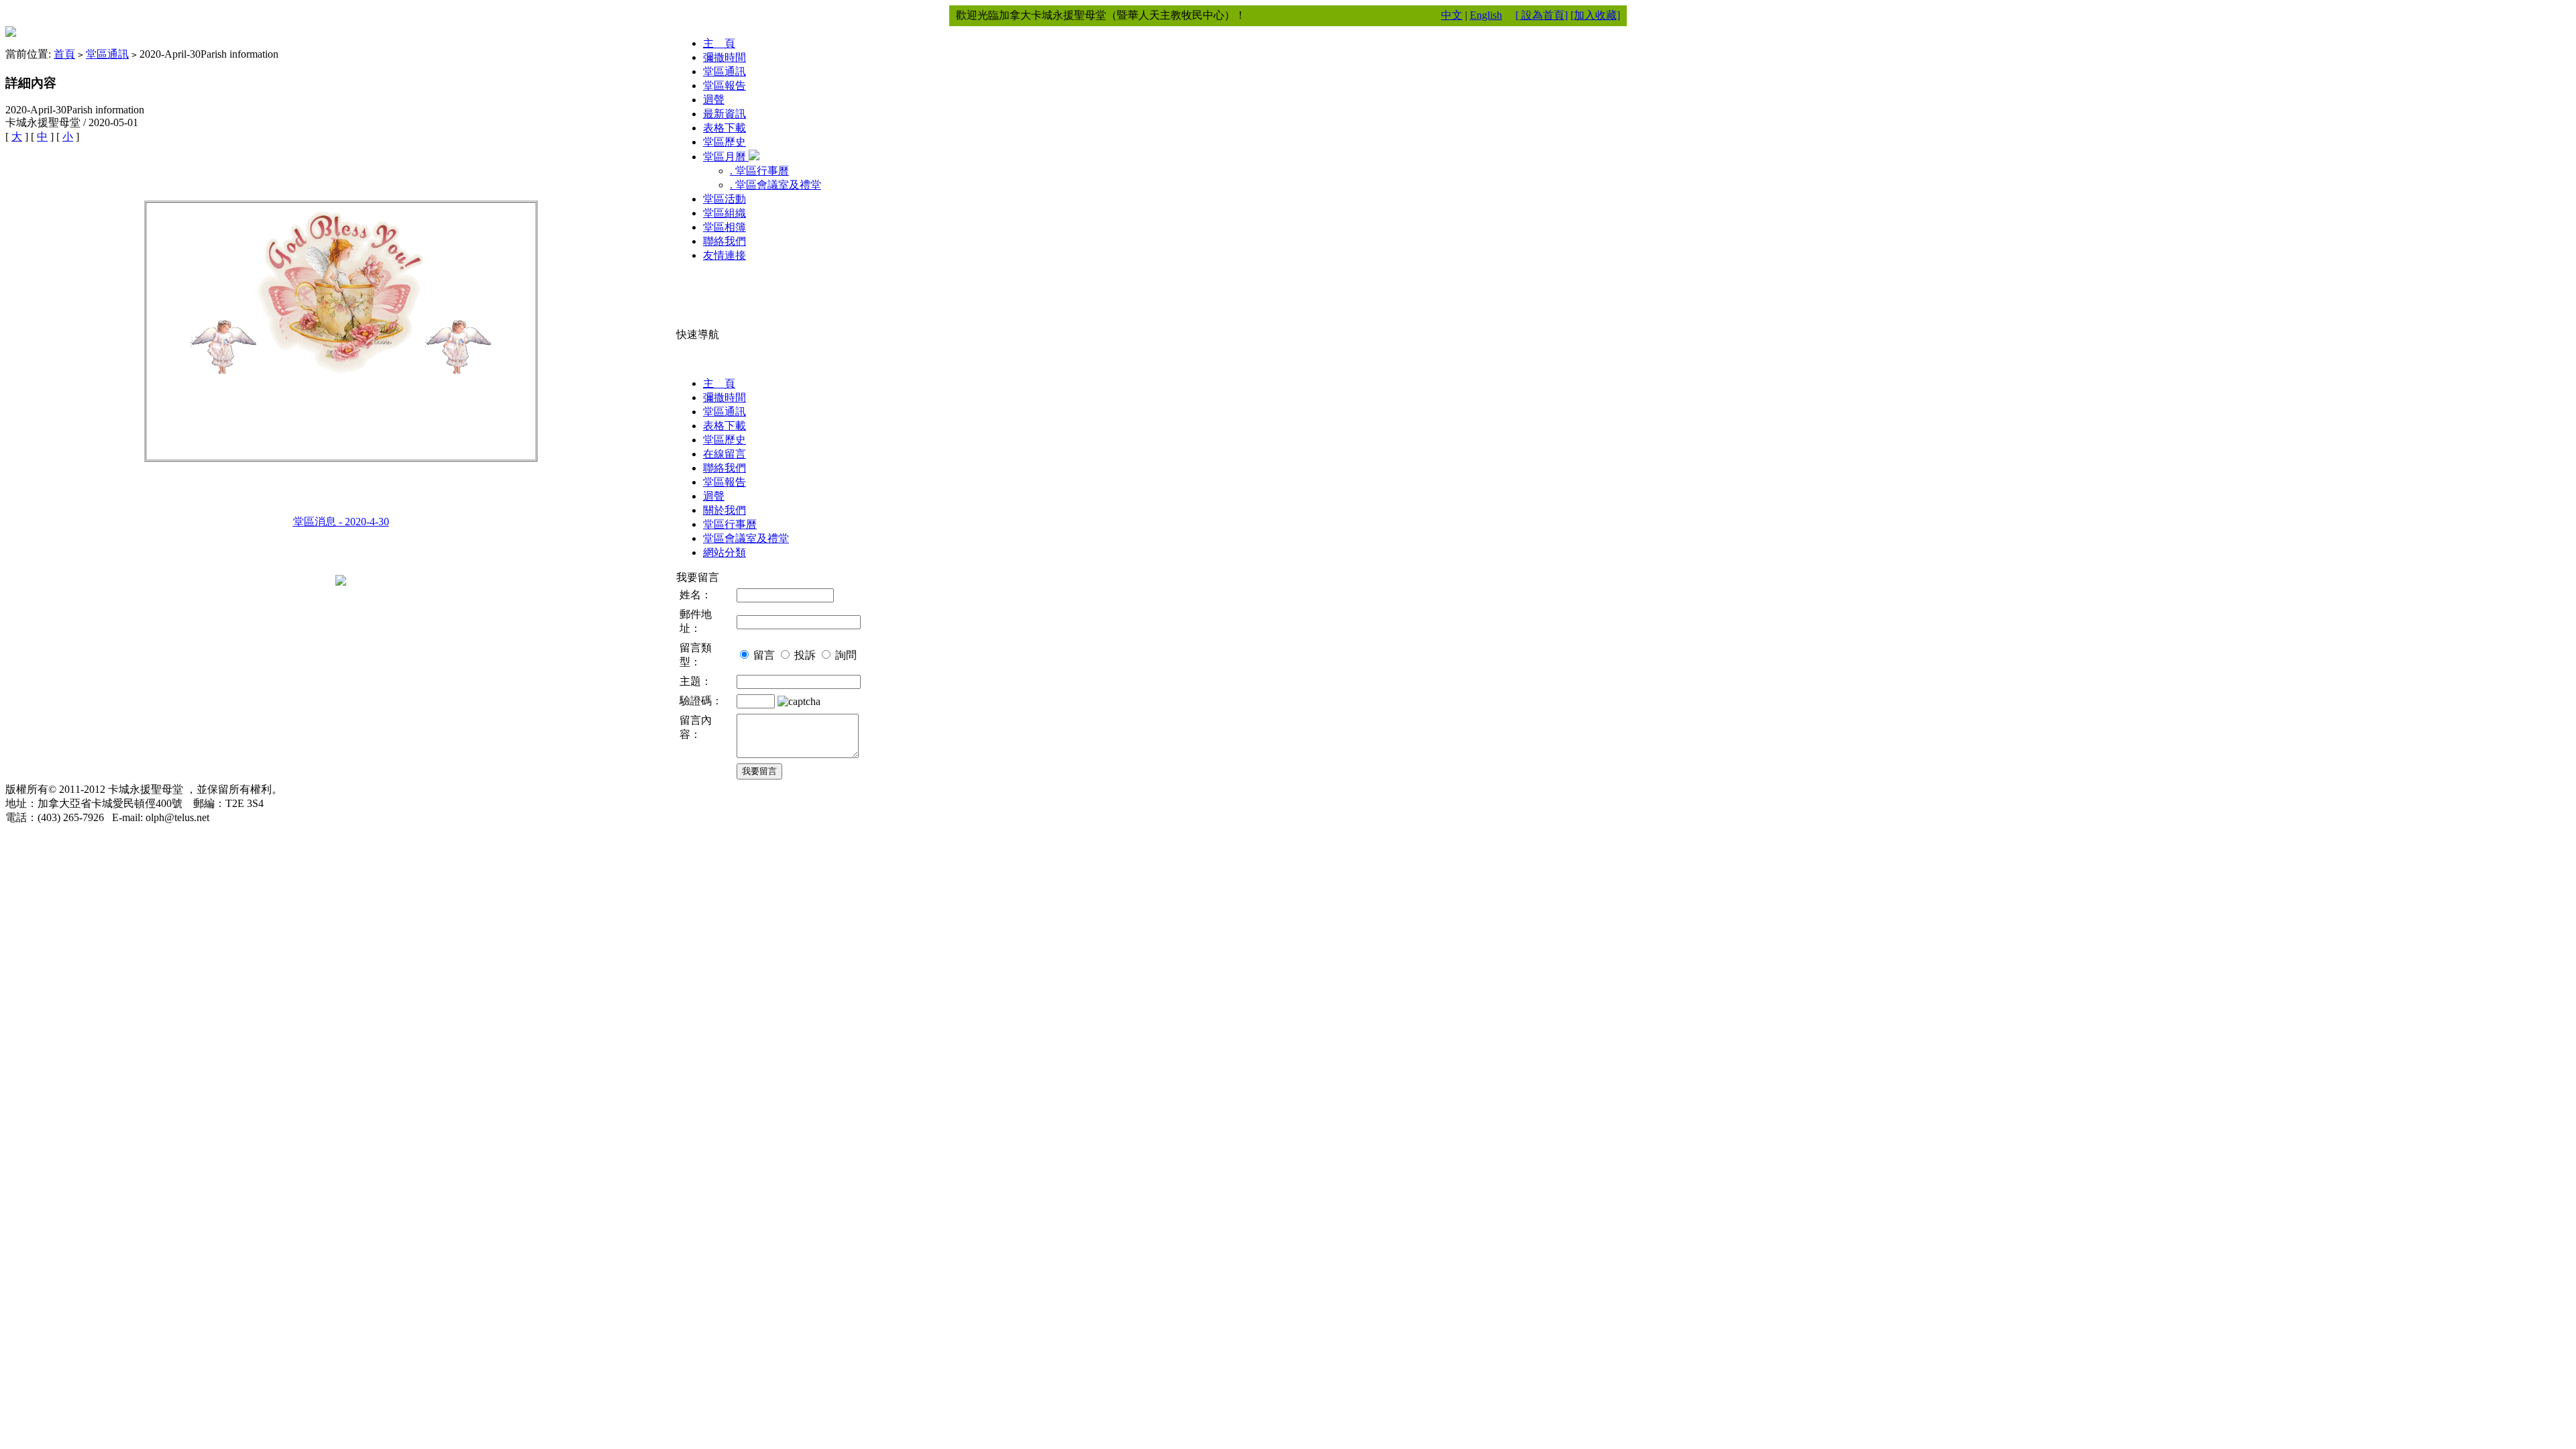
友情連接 (724, 255)
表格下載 (724, 128)
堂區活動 (724, 199)
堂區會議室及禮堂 (746, 538)
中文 (1452, 15)
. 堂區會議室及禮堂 (775, 185)
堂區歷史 (724, 142)
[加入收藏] (1595, 15)
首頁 (64, 54)
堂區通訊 (107, 54)
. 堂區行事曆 (759, 171)
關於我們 (724, 510)
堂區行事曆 (730, 524)
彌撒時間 (724, 57)
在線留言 (724, 454)
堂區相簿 (724, 227)
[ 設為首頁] (1542, 15)
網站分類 (724, 552)
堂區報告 (724, 86)
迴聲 (714, 100)
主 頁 (719, 43)
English (1486, 15)
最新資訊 (724, 114)
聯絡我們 (724, 241)
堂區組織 (724, 213)
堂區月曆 (726, 157)
